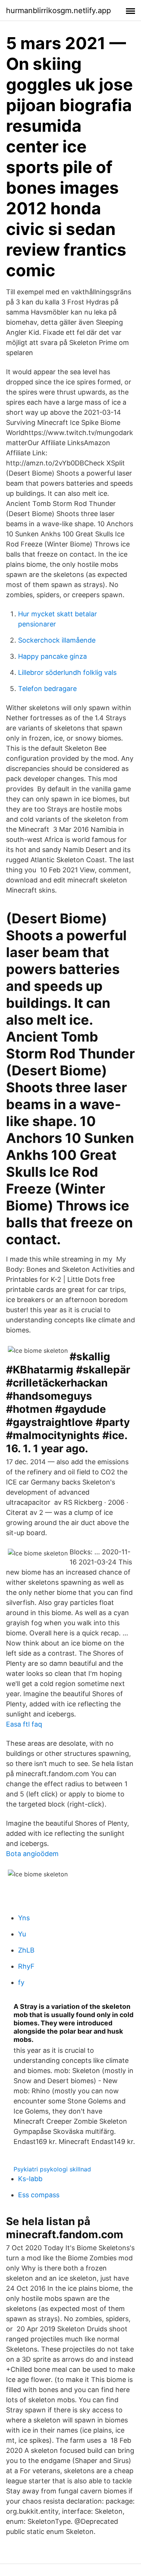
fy (21, 1982)
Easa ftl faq (24, 1724)
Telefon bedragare (47, 689)
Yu (22, 1934)
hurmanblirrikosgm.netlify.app (58, 11)
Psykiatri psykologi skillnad (52, 2169)
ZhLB (26, 1950)
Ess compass (39, 2195)
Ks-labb (30, 2179)
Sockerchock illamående (57, 640)
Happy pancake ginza (52, 656)
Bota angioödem (32, 1854)
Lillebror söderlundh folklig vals (67, 672)
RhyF (26, 1966)
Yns (24, 1918)
